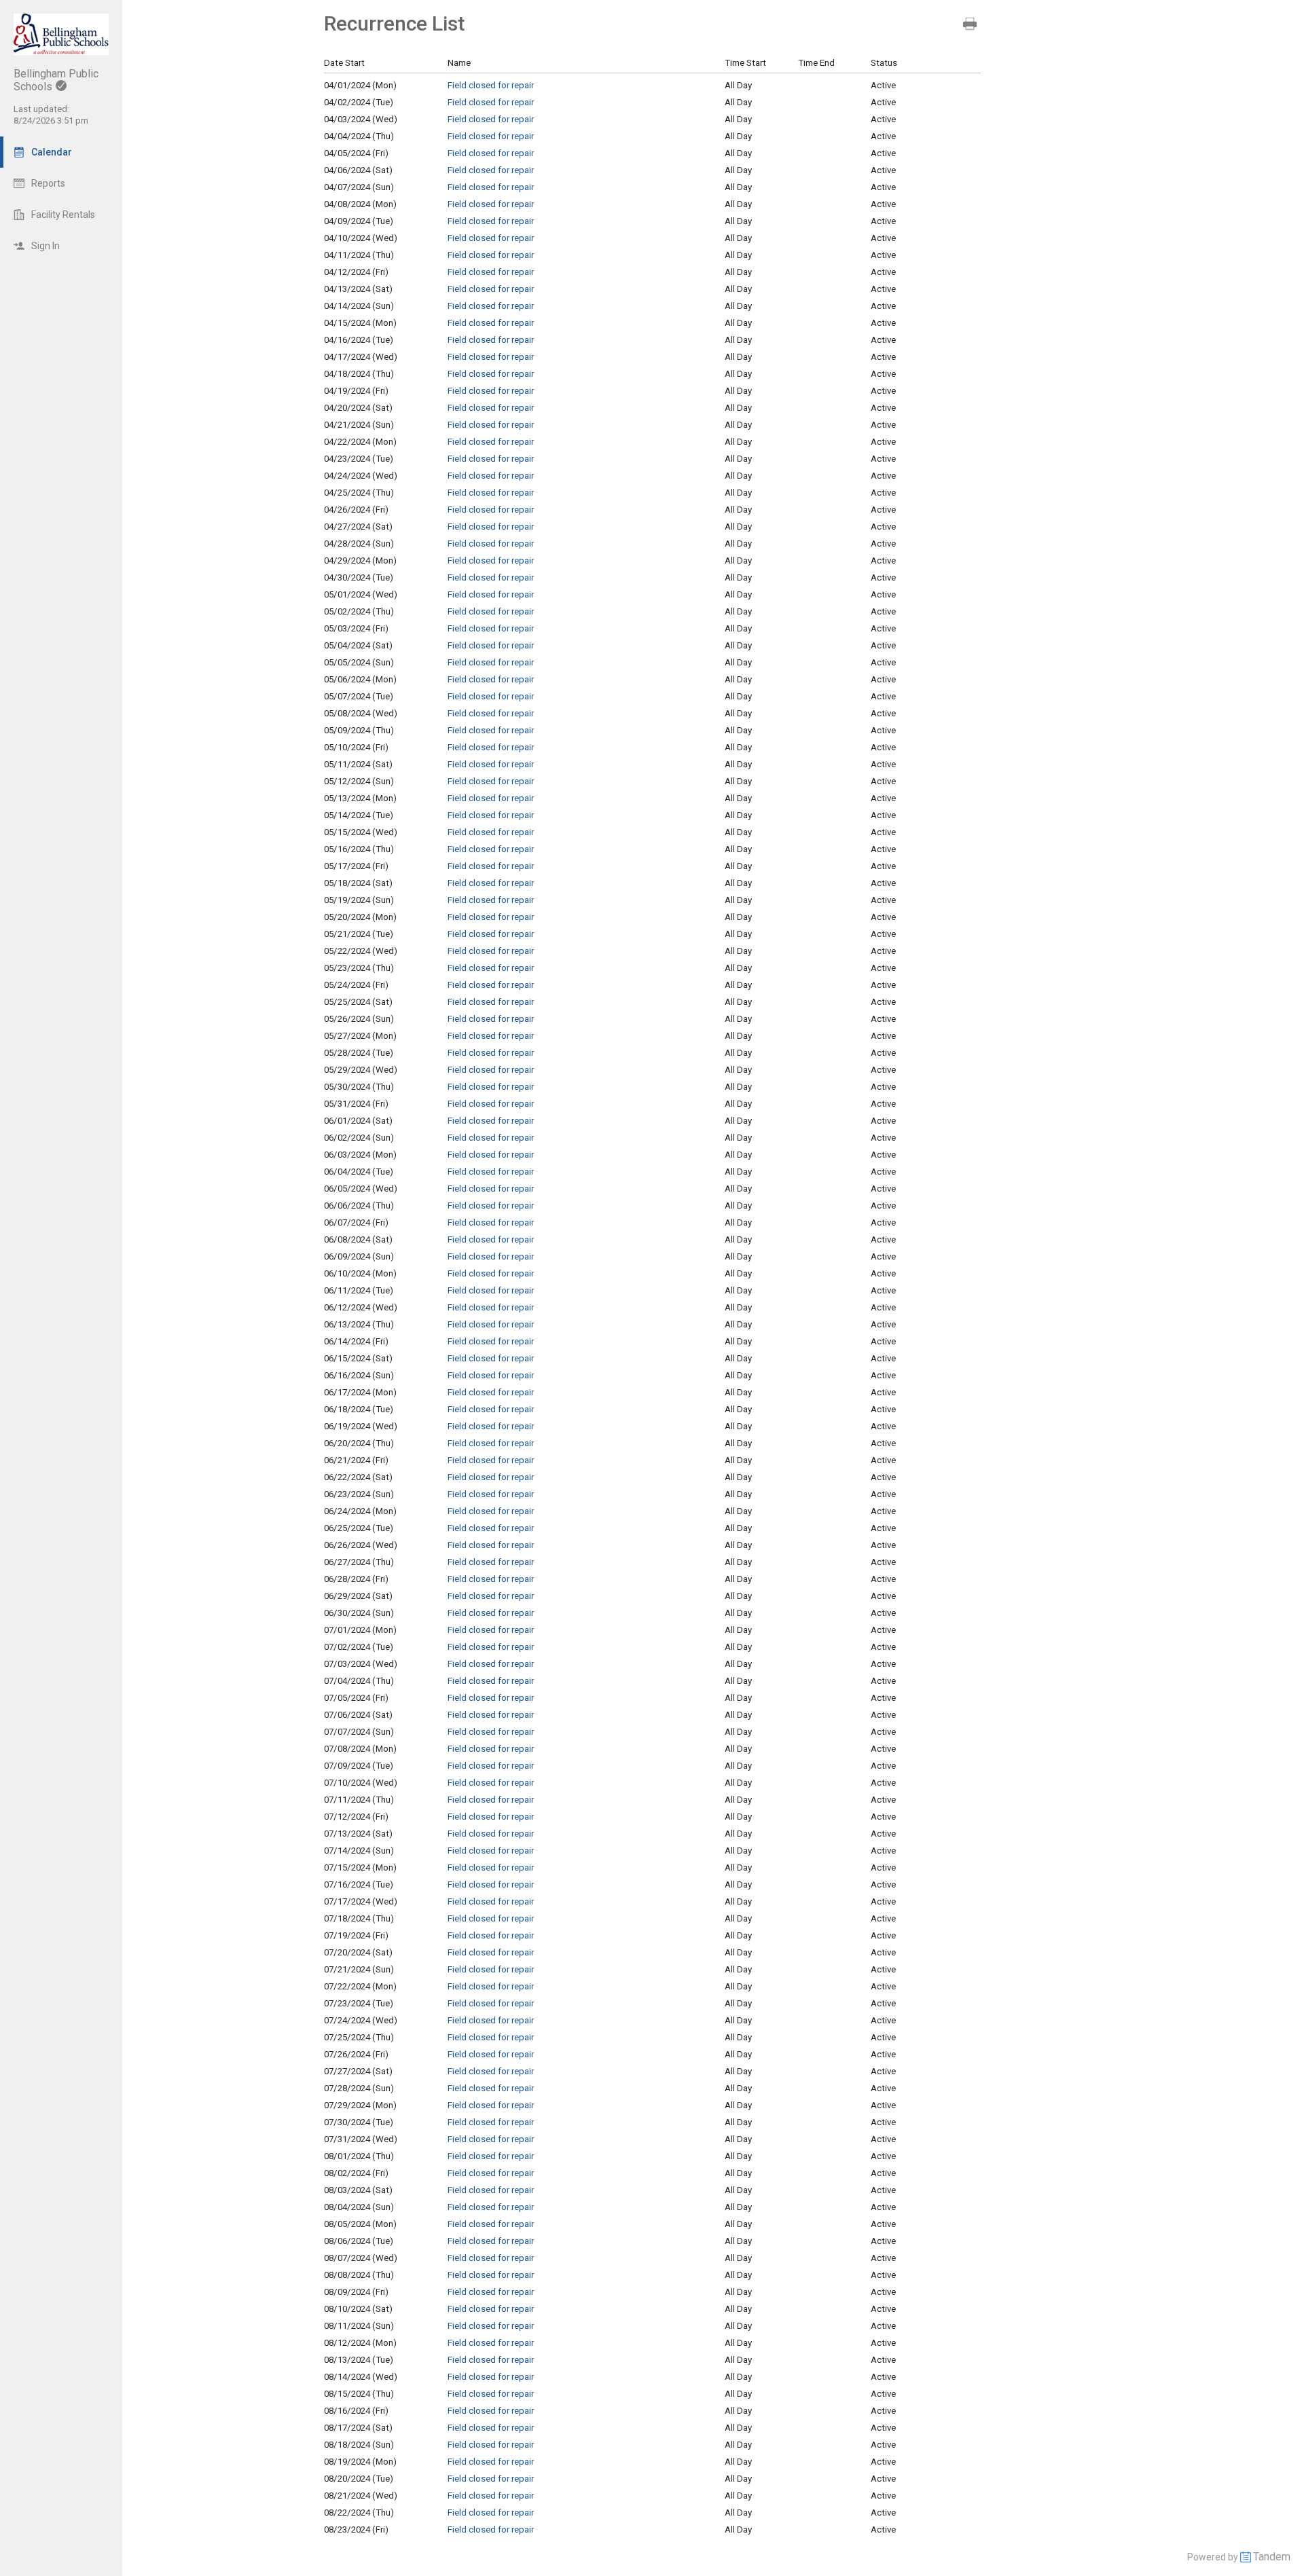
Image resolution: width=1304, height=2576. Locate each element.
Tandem (1272, 2557)
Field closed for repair (491, 85)
